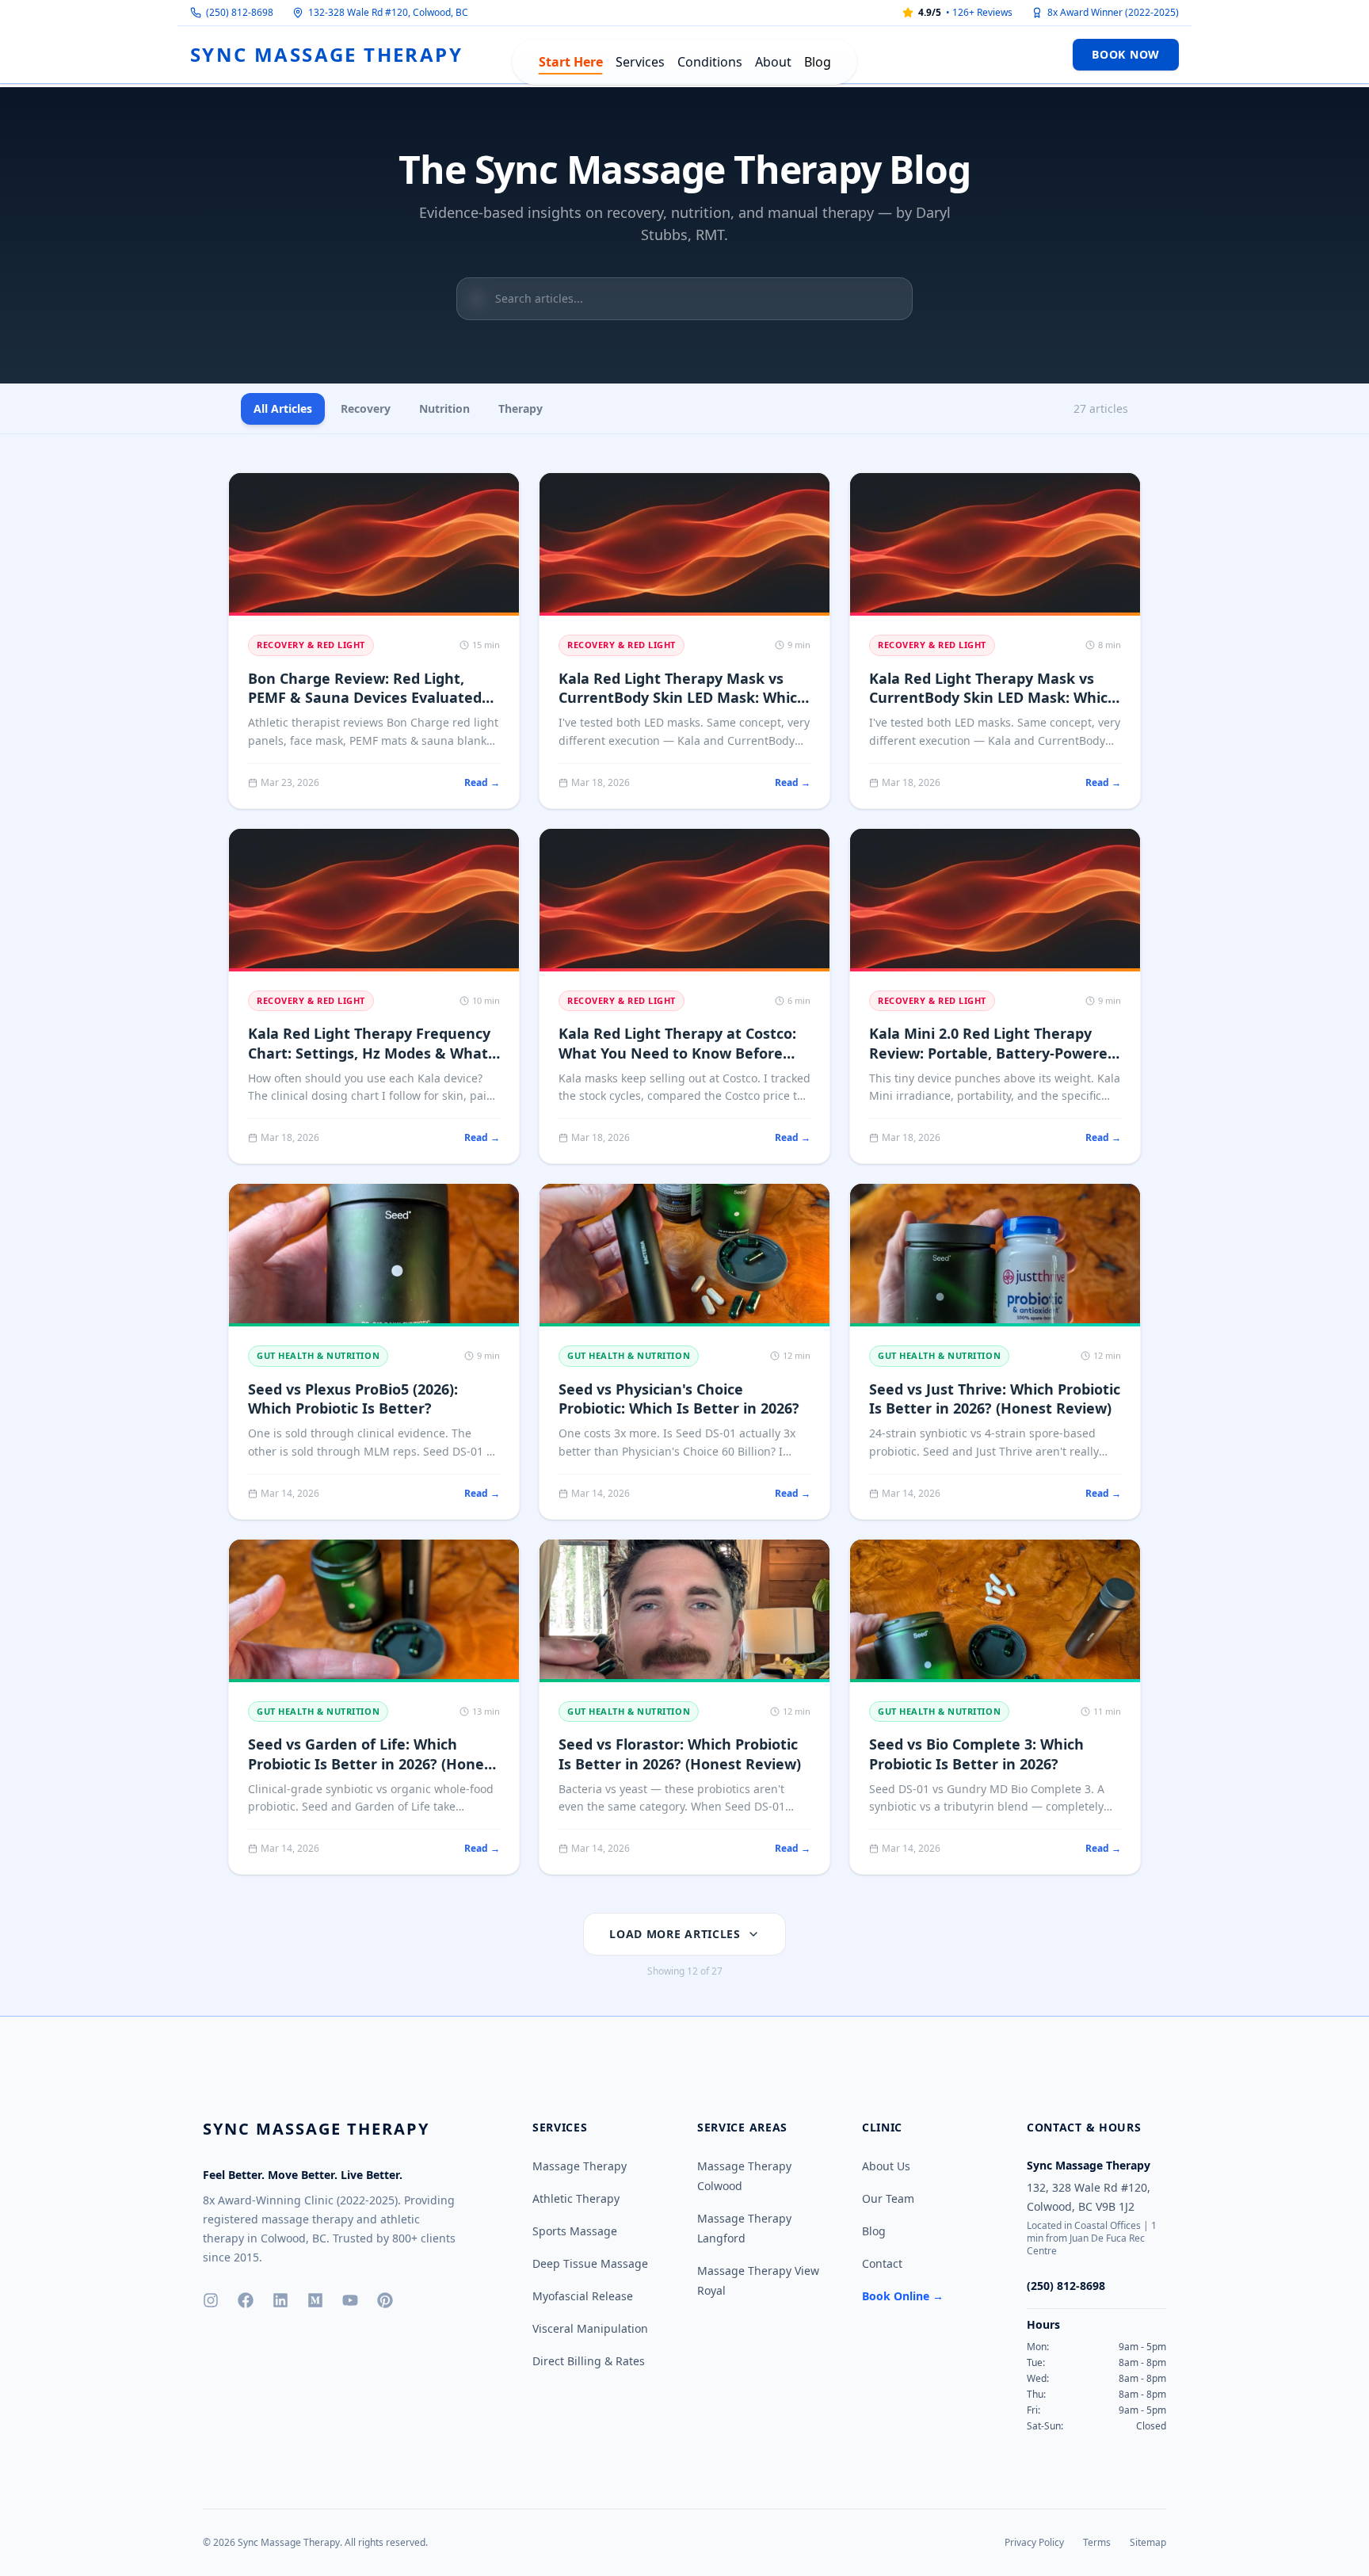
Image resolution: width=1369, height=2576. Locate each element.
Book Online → (903, 2296)
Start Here (571, 62)
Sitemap (1148, 2542)
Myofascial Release (583, 2296)
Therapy (521, 408)
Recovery (366, 408)
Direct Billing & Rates (589, 2361)
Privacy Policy (1034, 2542)
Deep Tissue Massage (590, 2263)
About (773, 62)
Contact (882, 2263)
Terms (1097, 2542)
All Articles (283, 408)
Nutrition (444, 408)
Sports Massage (575, 2231)
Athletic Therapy (576, 2198)
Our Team (888, 2198)
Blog (818, 62)
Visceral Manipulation (590, 2328)
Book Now (1126, 54)
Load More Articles (675, 1934)
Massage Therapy (580, 2166)
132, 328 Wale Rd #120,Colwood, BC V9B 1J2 (1089, 2197)
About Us (886, 2166)
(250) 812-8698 (240, 13)
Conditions (710, 62)
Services (640, 62)
